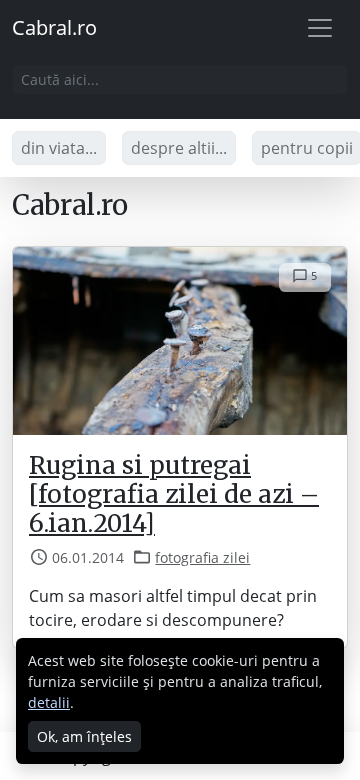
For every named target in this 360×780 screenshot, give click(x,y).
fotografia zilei (202, 557)
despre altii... (179, 148)
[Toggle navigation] (320, 28)
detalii (49, 702)
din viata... (59, 148)
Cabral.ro (54, 27)
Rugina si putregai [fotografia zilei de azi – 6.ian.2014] (174, 495)
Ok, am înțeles (84, 736)
